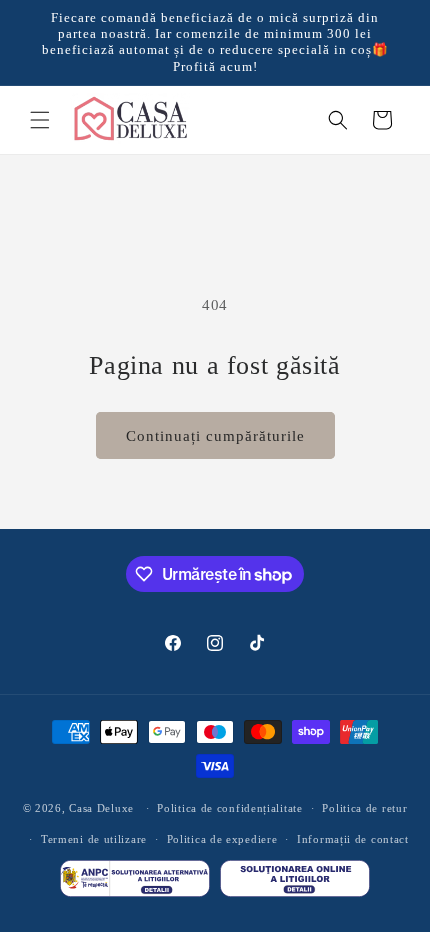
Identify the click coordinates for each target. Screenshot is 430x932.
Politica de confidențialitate (229, 808)
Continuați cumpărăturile (215, 436)
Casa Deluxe (101, 808)
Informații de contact (353, 839)
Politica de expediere (222, 839)
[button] (40, 120)
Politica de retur (364, 808)
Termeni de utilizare (94, 839)
